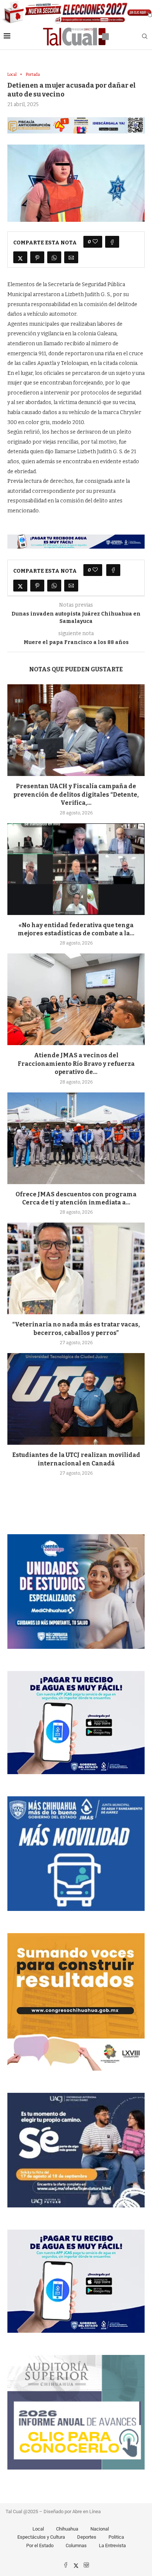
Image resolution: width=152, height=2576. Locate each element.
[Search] (145, 37)
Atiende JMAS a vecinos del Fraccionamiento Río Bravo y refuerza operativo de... (76, 1064)
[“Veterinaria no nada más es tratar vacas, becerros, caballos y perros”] (76, 1268)
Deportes (87, 2537)
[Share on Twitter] (20, 257)
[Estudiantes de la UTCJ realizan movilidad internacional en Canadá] (76, 1399)
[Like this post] (95, 242)
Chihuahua (67, 2529)
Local (38, 2529)
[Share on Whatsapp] (54, 257)
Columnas (76, 2546)
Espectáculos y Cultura (41, 2537)
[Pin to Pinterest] (37, 257)
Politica (116, 2537)
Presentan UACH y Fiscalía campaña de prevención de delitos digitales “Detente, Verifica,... (76, 794)
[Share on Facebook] (112, 242)
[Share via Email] (71, 257)
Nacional (100, 2529)
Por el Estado (40, 2546)
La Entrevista (112, 2546)
